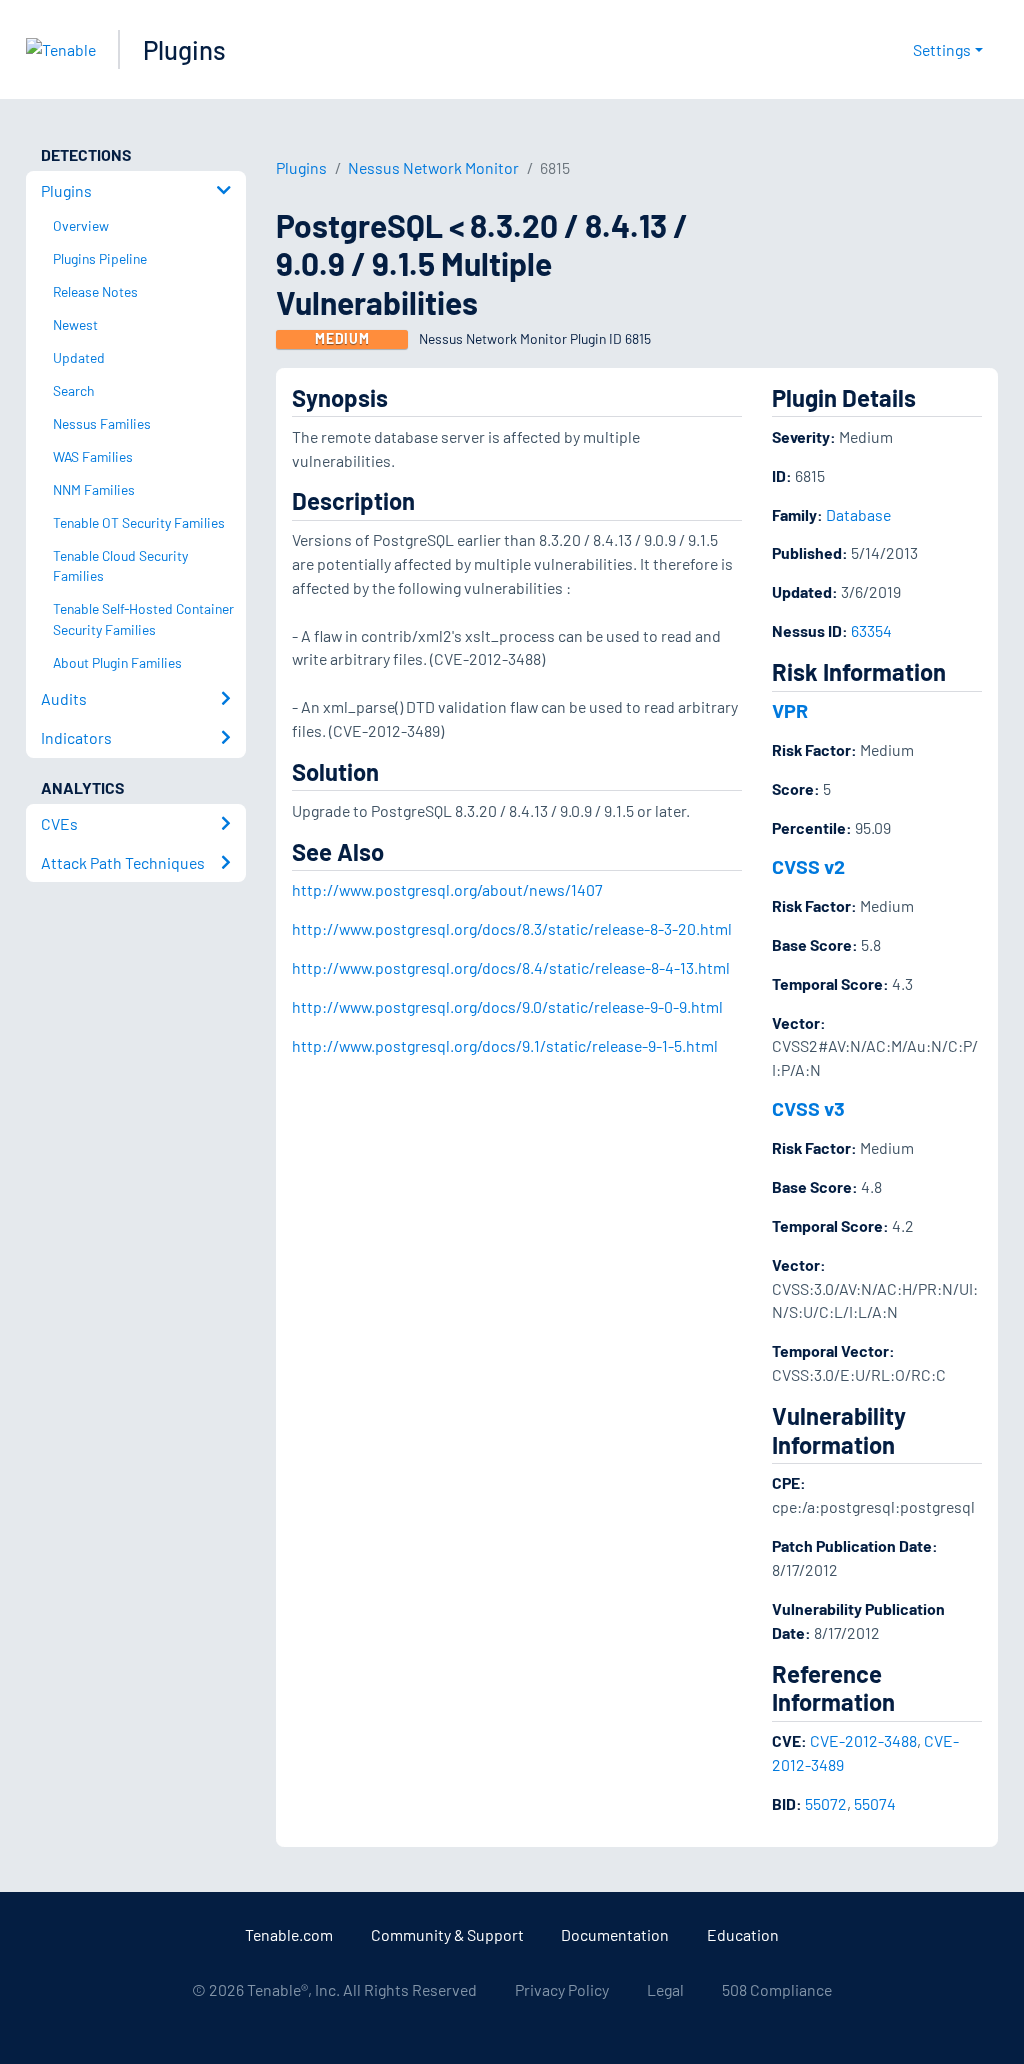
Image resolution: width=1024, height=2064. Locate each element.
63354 (871, 630)
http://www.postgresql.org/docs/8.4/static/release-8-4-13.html (511, 967)
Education (743, 1934)
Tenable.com (289, 1934)
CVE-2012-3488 (863, 1740)
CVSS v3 (808, 1108)
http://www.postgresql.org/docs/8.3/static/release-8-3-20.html (512, 928)
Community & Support (447, 1934)
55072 (826, 1803)
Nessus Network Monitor (433, 167)
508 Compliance (777, 1989)
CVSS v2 (808, 866)
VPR (790, 710)
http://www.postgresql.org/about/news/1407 (447, 889)
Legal (665, 1989)
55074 (875, 1803)
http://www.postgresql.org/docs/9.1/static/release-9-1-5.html (505, 1045)
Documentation (615, 1934)
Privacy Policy (562, 1989)
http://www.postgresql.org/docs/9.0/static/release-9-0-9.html (507, 1006)
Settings (942, 49)
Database (858, 514)
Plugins (184, 49)
